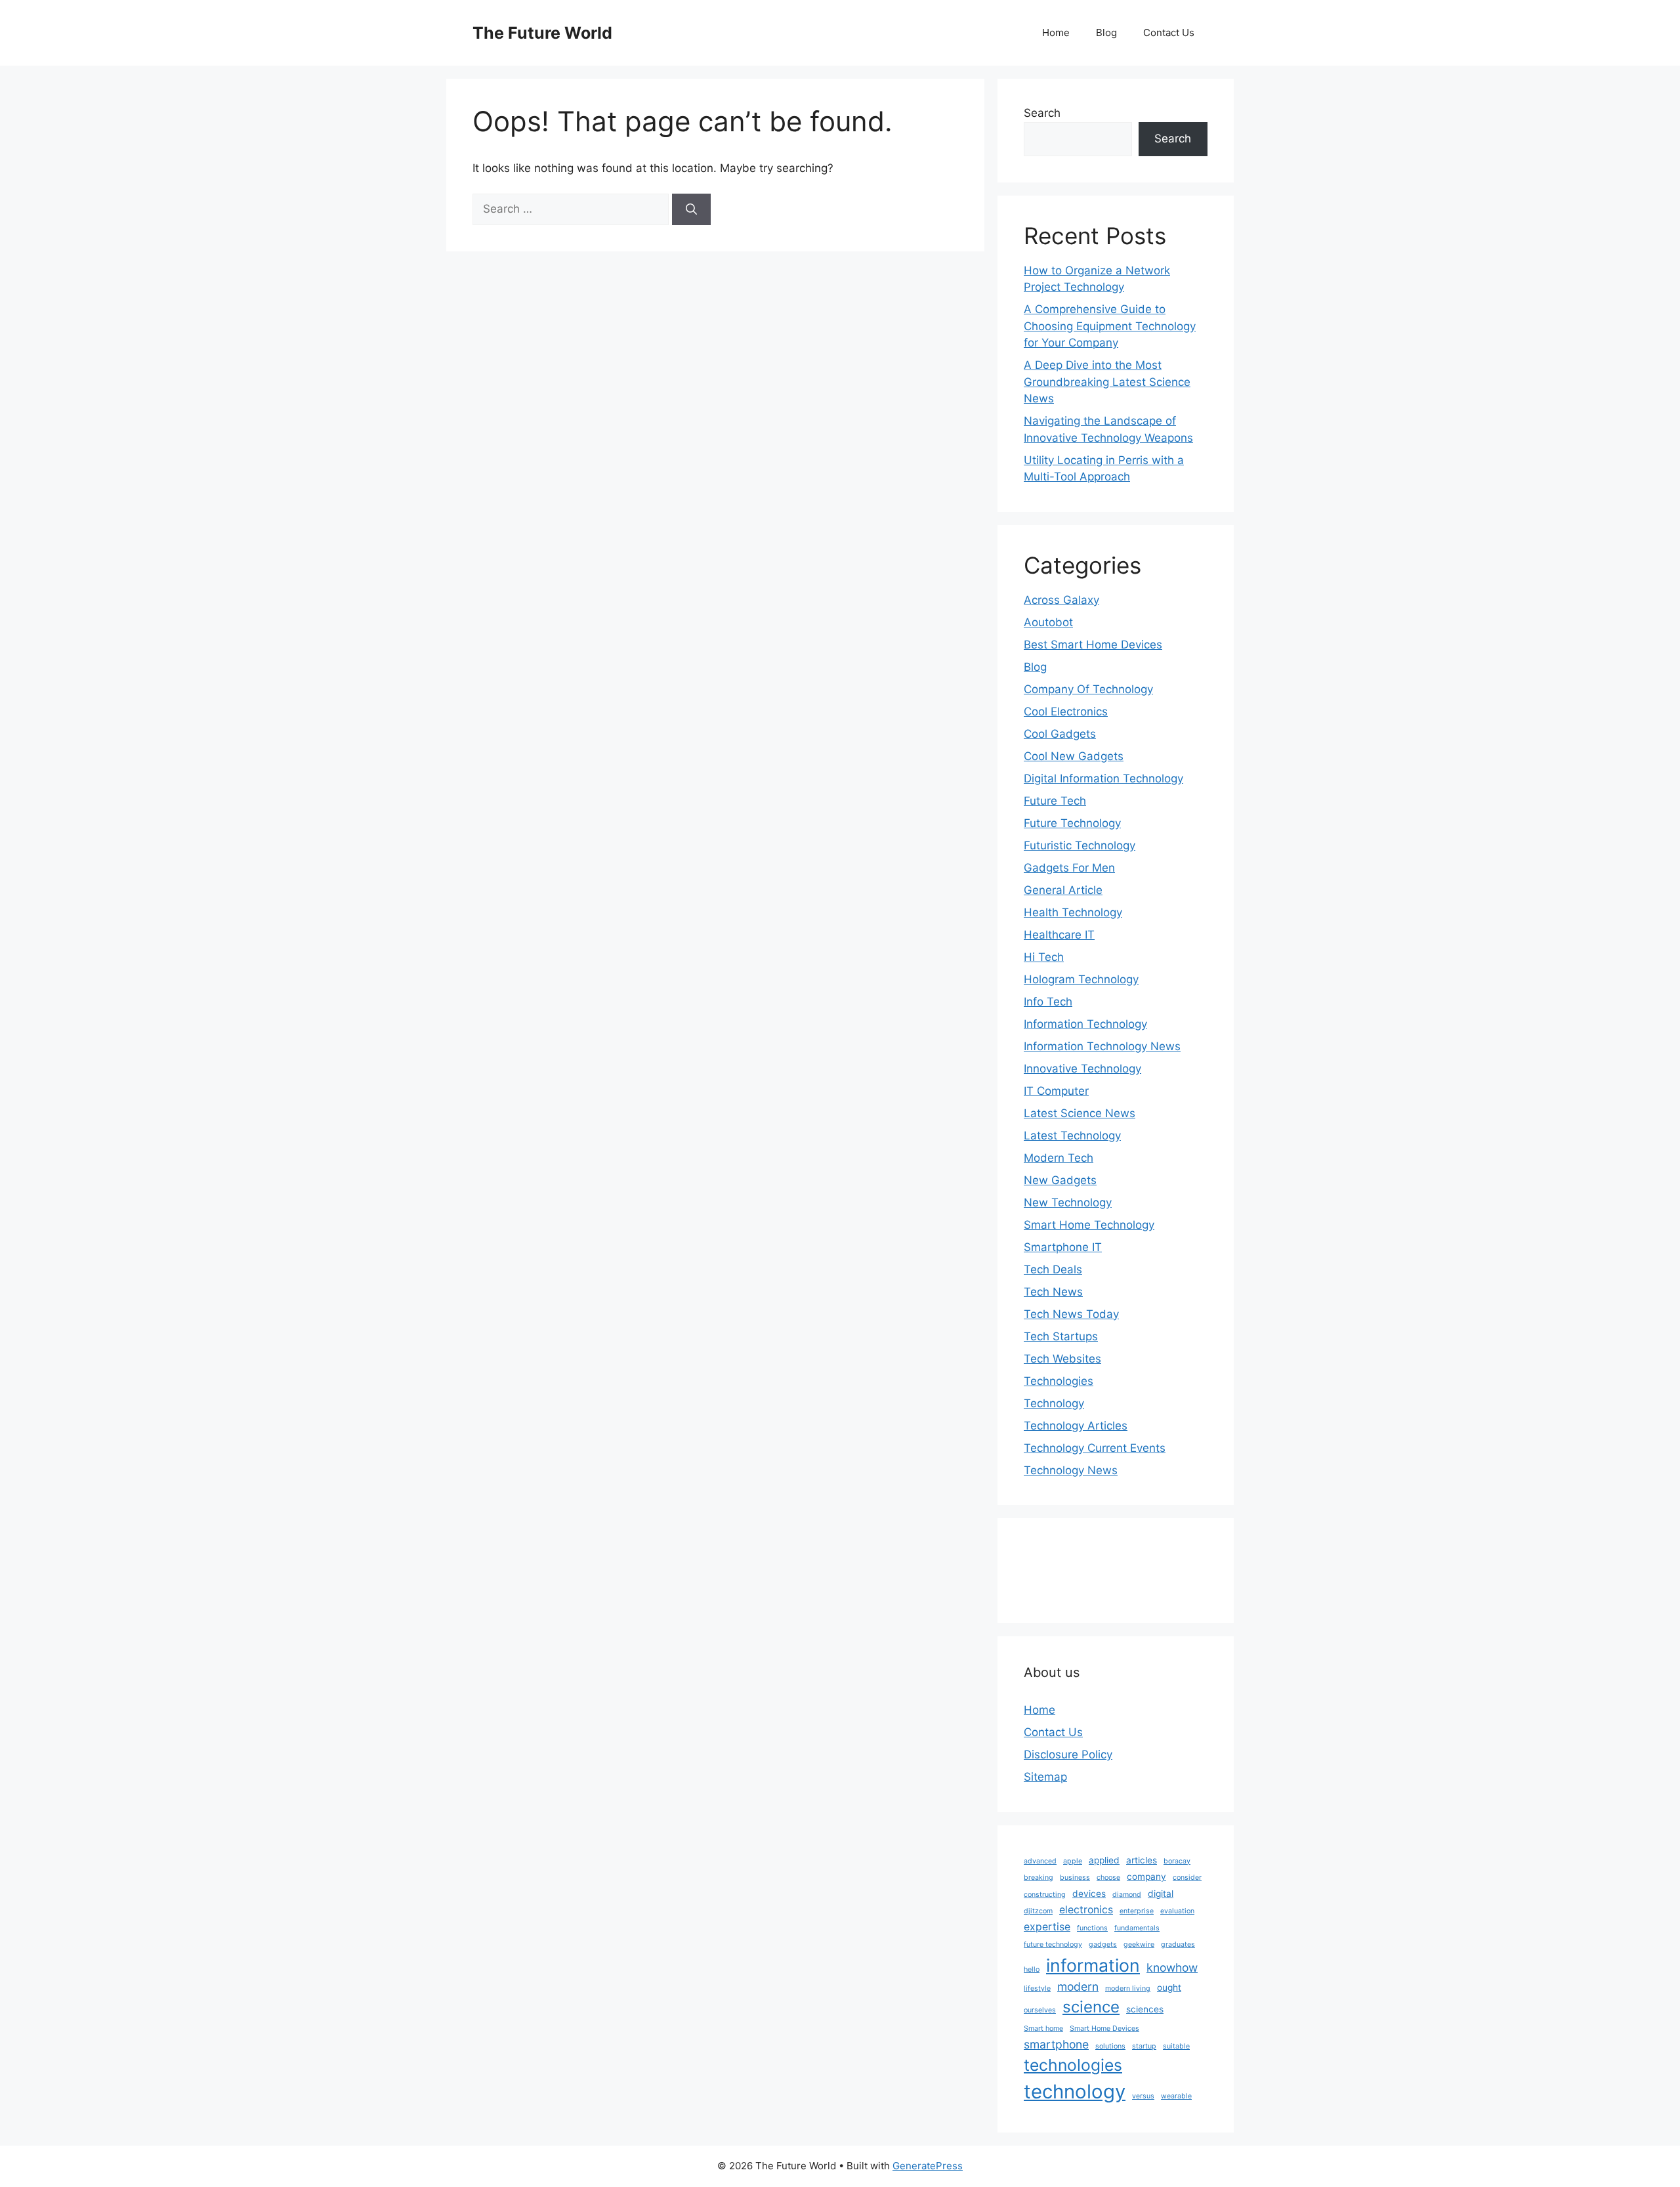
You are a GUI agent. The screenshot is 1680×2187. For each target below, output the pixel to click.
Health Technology (1073, 912)
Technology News (1071, 1470)
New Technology (1068, 1202)
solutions (1110, 2046)
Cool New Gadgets (1074, 756)
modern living (1128, 1988)
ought (1169, 1987)
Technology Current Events (1095, 1448)
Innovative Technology (1082, 1069)
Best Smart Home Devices (1093, 645)
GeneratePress (928, 2166)
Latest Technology (1072, 1136)
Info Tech (1048, 1002)
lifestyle (1037, 1988)
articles (1142, 1860)
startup (1144, 2046)
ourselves (1040, 2010)
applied (1104, 1860)
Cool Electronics (1066, 711)
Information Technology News (1102, 1046)
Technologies (1059, 1381)
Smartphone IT (1063, 1247)
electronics (1086, 1910)
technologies (1073, 2065)
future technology (1053, 1944)
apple (1073, 1861)
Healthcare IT (1059, 935)
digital (1161, 1894)
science (1091, 2007)
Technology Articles (1076, 1426)
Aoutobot (1048, 622)
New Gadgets (1060, 1180)
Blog (1106, 32)
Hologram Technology (1081, 979)
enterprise (1137, 1911)
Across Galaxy (1061, 600)
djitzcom (1038, 1911)
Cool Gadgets (1060, 734)
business (1075, 1878)
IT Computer (1056, 1091)
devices (1089, 1894)
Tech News (1053, 1292)
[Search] (691, 209)
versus (1143, 2096)
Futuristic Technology (1080, 845)
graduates (1178, 1944)
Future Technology (1072, 823)
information (1093, 1965)
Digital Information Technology (1103, 778)
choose (1108, 1878)
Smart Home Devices (1104, 2028)
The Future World (542, 33)
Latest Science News (1080, 1113)
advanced (1040, 1861)
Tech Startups (1061, 1336)
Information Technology (1085, 1024)
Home (1056, 32)
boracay (1177, 1861)
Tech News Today (1071, 1314)
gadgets (1103, 1944)
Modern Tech (1059, 1158)
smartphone (1056, 2044)
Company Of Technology (1088, 689)
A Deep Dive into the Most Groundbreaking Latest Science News (1107, 382)
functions (1092, 1928)
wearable (1176, 2096)
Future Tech (1055, 801)
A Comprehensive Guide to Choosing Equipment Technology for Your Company (1110, 326)
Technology (1054, 1403)
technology (1075, 2091)
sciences (1145, 2009)
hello (1032, 1969)
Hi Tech (1044, 957)
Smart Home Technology (1089, 1225)
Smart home (1043, 2028)
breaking (1039, 1878)
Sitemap (1045, 1777)
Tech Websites (1062, 1359)
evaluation (1177, 1911)
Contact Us (1169, 32)
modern (1078, 1986)
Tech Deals (1053, 1269)
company (1146, 1877)
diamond (1127, 1895)
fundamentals (1137, 1928)
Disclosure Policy (1068, 1754)
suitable (1176, 2046)
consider (1187, 1878)
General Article (1063, 890)
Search (1042, 113)
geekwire (1139, 1944)
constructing (1045, 1895)
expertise (1047, 1927)
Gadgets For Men (1069, 868)
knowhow (1172, 1967)
